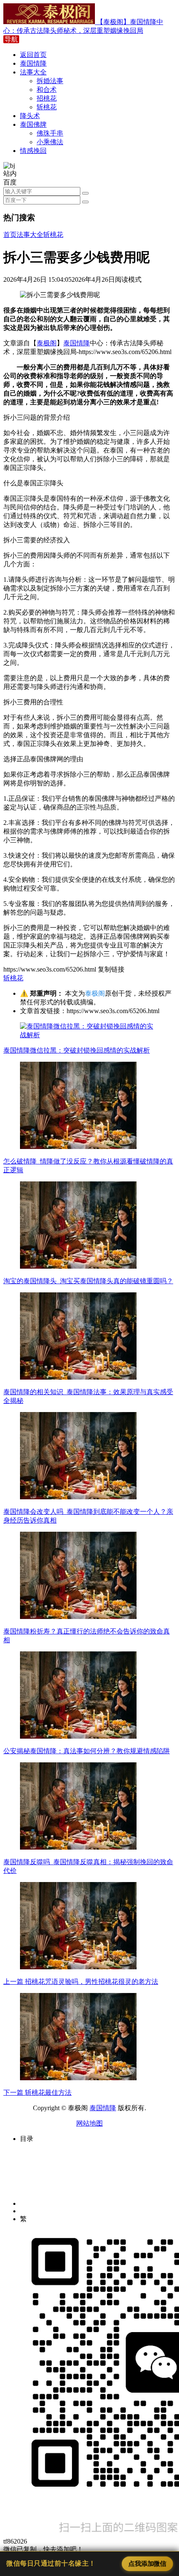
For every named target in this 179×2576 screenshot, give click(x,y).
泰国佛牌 (33, 124)
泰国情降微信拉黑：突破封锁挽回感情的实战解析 (77, 1050)
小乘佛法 (50, 142)
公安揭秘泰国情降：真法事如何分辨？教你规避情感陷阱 (87, 1751)
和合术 (47, 90)
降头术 (30, 116)
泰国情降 (33, 63)
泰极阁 (47, 343)
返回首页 (33, 55)
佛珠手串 (50, 133)
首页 (10, 235)
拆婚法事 (50, 81)
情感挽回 (33, 151)
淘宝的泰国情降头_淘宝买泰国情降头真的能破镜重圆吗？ (88, 1281)
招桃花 (47, 98)
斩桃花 (47, 107)
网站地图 (89, 2123)
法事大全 (33, 72)
